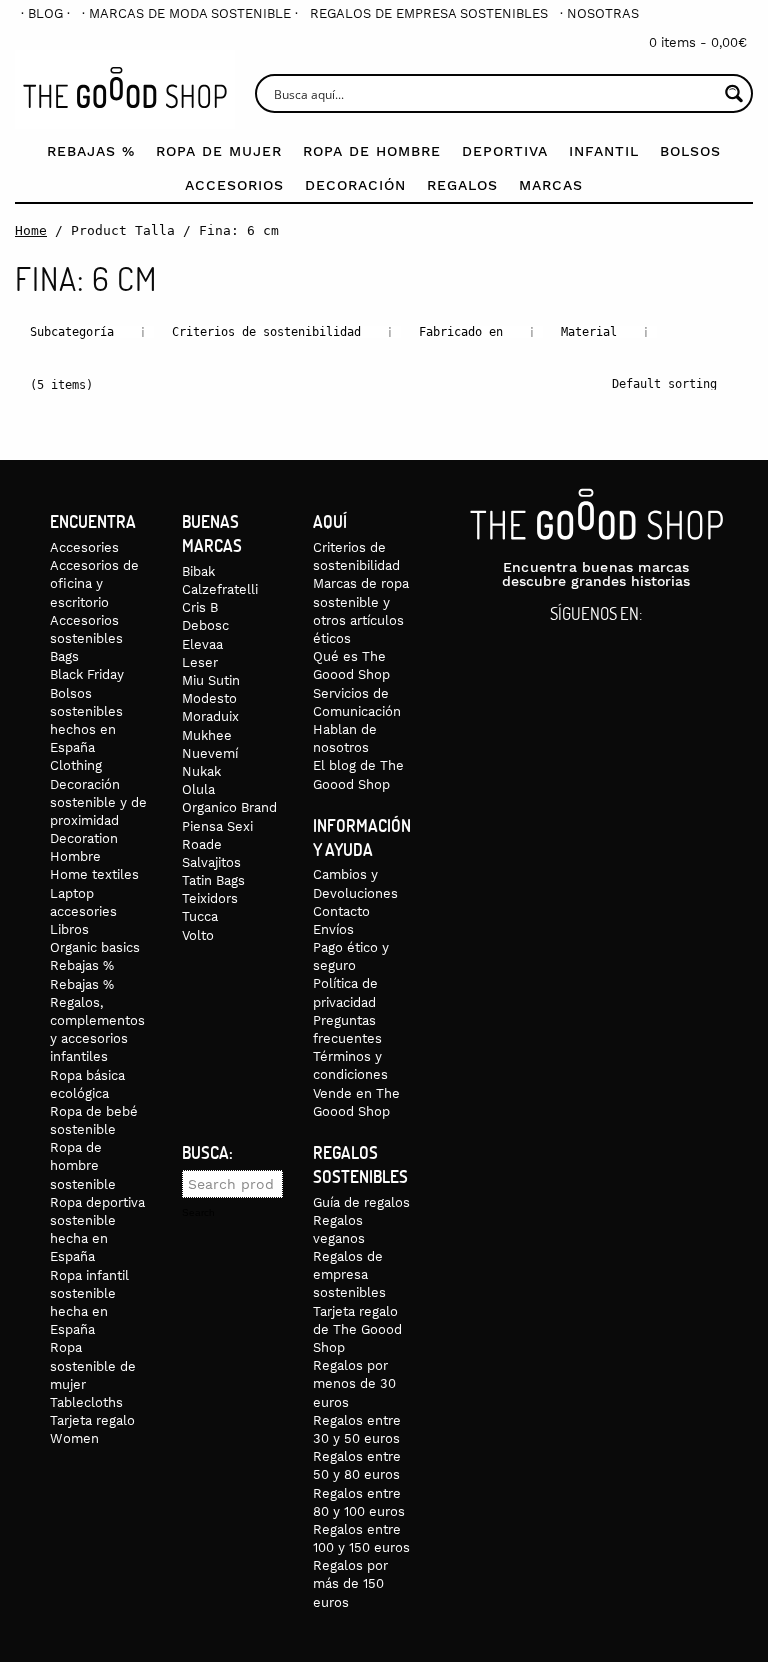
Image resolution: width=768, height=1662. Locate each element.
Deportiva (505, 151)
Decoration (84, 838)
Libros (69, 929)
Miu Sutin (211, 680)
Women (74, 1438)
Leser (200, 662)
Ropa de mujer (219, 151)
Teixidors (210, 898)
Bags (64, 656)
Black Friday (87, 674)
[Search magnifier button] (733, 93)
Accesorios (234, 185)
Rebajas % (91, 151)
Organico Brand (229, 807)
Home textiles (94, 874)
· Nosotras (599, 13)
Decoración (355, 185)
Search (198, 1213)
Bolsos (690, 151)
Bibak (198, 571)
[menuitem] (45, 13)
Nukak (201, 771)
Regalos (462, 185)
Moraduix (210, 716)
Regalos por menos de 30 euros (354, 1383)
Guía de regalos (361, 1202)
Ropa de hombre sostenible (83, 1165)
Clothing (76, 765)
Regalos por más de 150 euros (350, 1583)
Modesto (209, 698)
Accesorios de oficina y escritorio (94, 583)
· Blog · (45, 13)
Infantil (604, 151)
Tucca (200, 916)
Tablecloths (86, 1402)
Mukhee (207, 735)
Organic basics (95, 947)
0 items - (698, 42)
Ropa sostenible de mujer (93, 1365)
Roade (202, 844)
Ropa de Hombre (372, 151)
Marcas (551, 185)
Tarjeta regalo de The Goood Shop (357, 1329)
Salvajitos (211, 862)
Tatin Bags (213, 880)
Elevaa (202, 644)
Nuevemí (210, 753)
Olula (198, 789)
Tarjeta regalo (92, 1420)
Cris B (200, 607)
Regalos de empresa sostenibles (429, 13)
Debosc (205, 625)
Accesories (84, 547)
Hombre (75, 856)
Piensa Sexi (217, 826)
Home (31, 230)
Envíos (333, 929)
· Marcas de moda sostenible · (190, 13)
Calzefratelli (220, 589)
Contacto (341, 911)
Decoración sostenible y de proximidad (98, 802)
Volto (198, 935)
